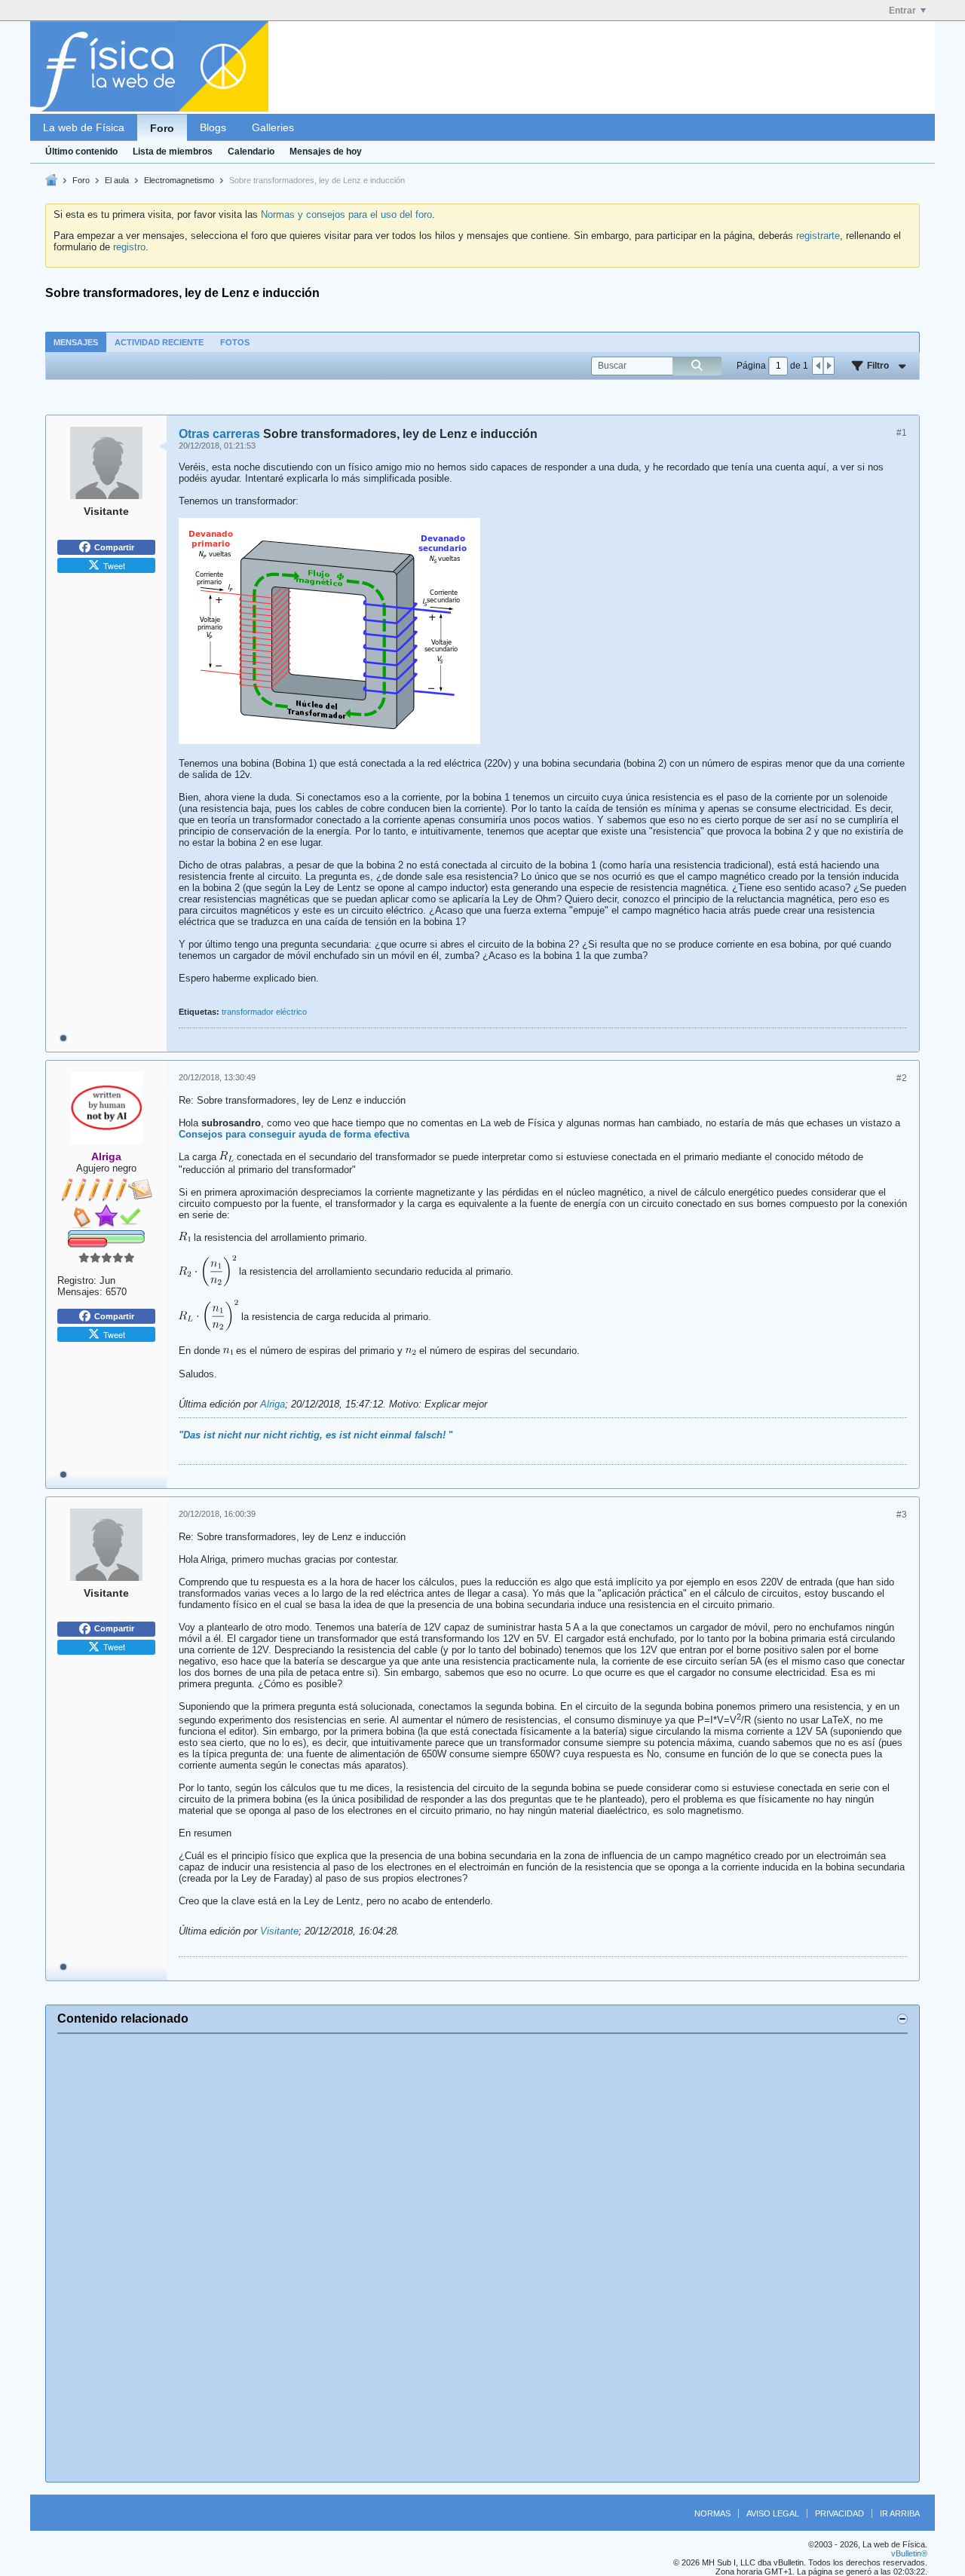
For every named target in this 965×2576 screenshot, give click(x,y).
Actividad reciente (159, 342)
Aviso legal (773, 2513)
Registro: (77, 1280)
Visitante (279, 1931)
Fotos (235, 342)
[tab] (76, 342)
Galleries (273, 127)
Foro (162, 128)
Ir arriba (900, 2513)
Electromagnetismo (179, 180)
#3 (902, 1515)
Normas (712, 2513)
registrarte (818, 236)
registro (129, 247)
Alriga (273, 1404)
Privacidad (839, 2513)
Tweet (114, 565)
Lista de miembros (173, 152)
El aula (117, 180)
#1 (902, 433)
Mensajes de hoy (326, 152)
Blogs (213, 127)
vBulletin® (909, 2553)
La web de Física (84, 127)
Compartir (114, 547)
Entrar (902, 11)
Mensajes (76, 342)
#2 (902, 1078)
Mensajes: (80, 1292)
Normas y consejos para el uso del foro (346, 214)
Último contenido (81, 152)
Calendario (251, 152)
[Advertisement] (482, 2258)
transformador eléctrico (264, 1012)
